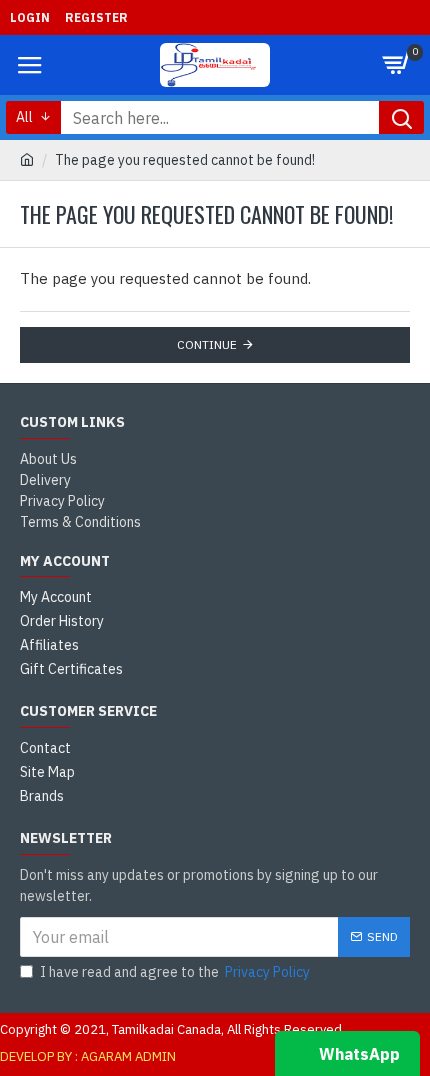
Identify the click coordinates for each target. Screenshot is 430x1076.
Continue (207, 344)
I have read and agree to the (175, 972)
